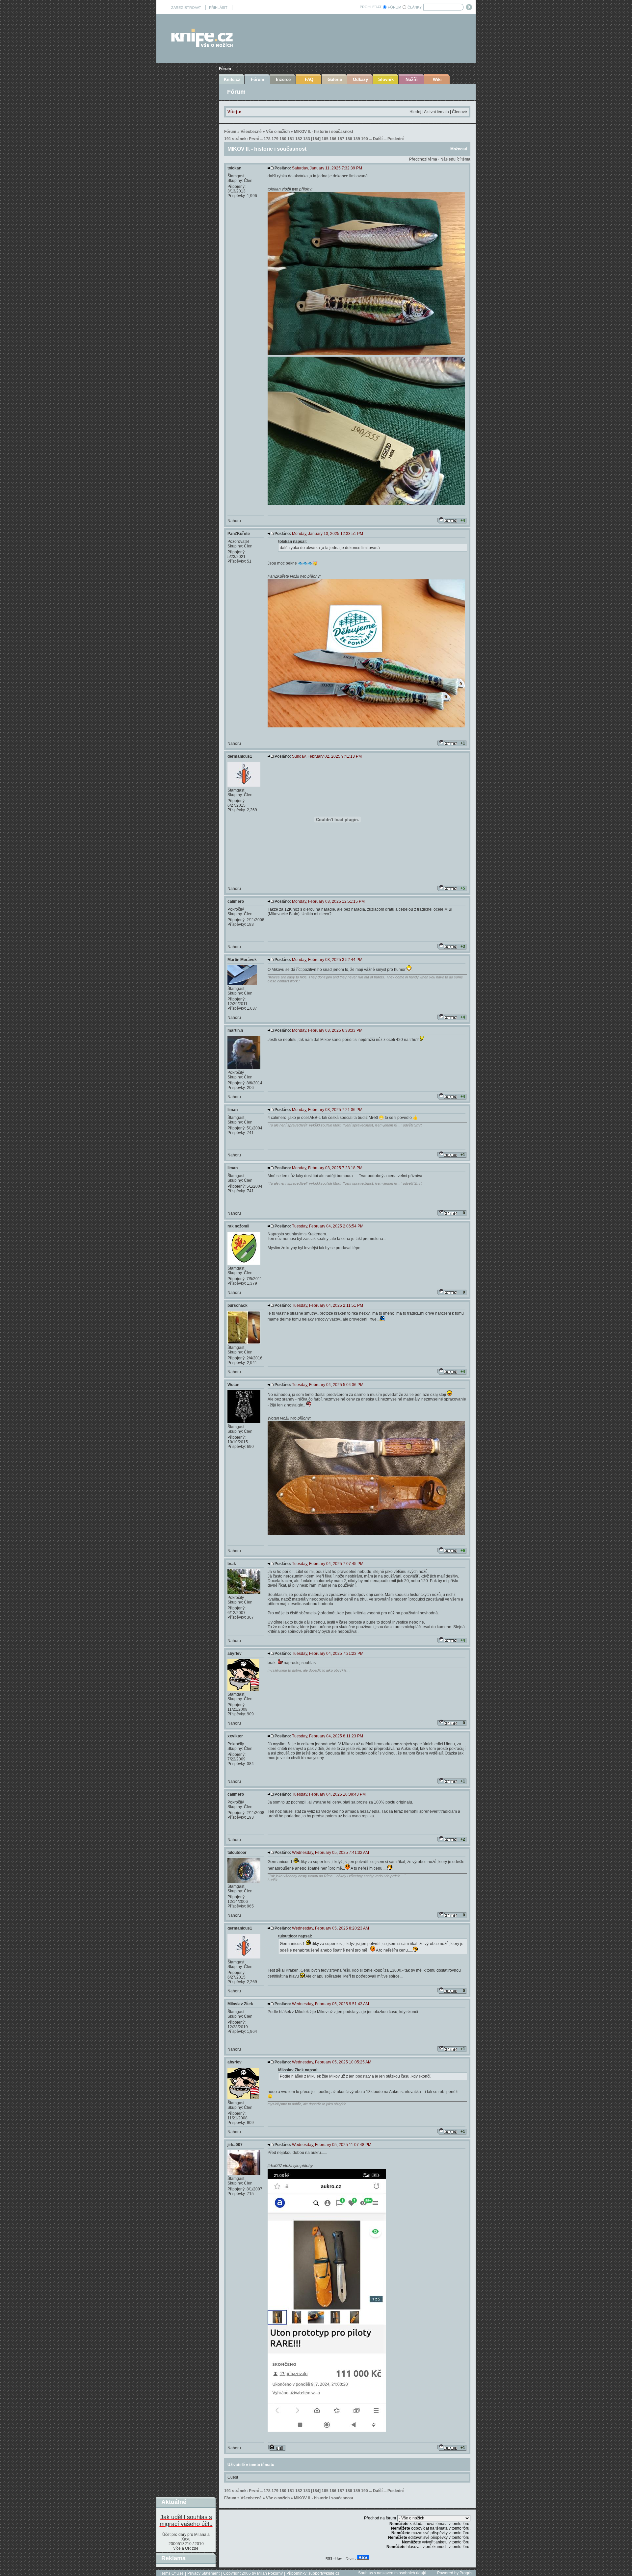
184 (316, 139)
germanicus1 (240, 756)
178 (267, 139)
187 (341, 139)
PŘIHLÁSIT (218, 8)
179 (275, 139)
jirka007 (235, 2145)
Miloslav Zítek (240, 2004)
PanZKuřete (239, 534)
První (254, 139)
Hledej (415, 112)
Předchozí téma (423, 159)
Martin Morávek (242, 960)
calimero (236, 901)
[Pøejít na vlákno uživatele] (277, 2448)
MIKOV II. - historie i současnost (324, 132)
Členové (460, 112)
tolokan (234, 168)
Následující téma (455, 159)
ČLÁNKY (415, 7)
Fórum (225, 69)
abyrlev (235, 1654)
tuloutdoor (237, 1853)
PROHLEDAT (371, 7)
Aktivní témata (436, 112)
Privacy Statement (203, 2573)
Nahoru (234, 521)
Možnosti (459, 149)
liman (233, 1110)
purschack (237, 1305)
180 (283, 139)
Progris (466, 2573)
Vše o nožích (278, 132)
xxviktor (235, 1736)
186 (333, 139)
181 (291, 139)
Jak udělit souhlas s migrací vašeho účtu (186, 2521)
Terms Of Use (172, 2573)
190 (365, 139)
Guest (233, 2477)
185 (325, 139)
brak (232, 1564)
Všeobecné (251, 132)
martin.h (235, 1030)
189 (357, 139)
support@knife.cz (324, 2573)
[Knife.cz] (202, 45)
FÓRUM (395, 7)
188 (349, 139)
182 (299, 139)
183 (307, 139)
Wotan (233, 1385)
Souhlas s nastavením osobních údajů (392, 2573)
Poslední (395, 139)
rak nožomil (238, 1226)
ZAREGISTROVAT (186, 8)
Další (378, 139)
